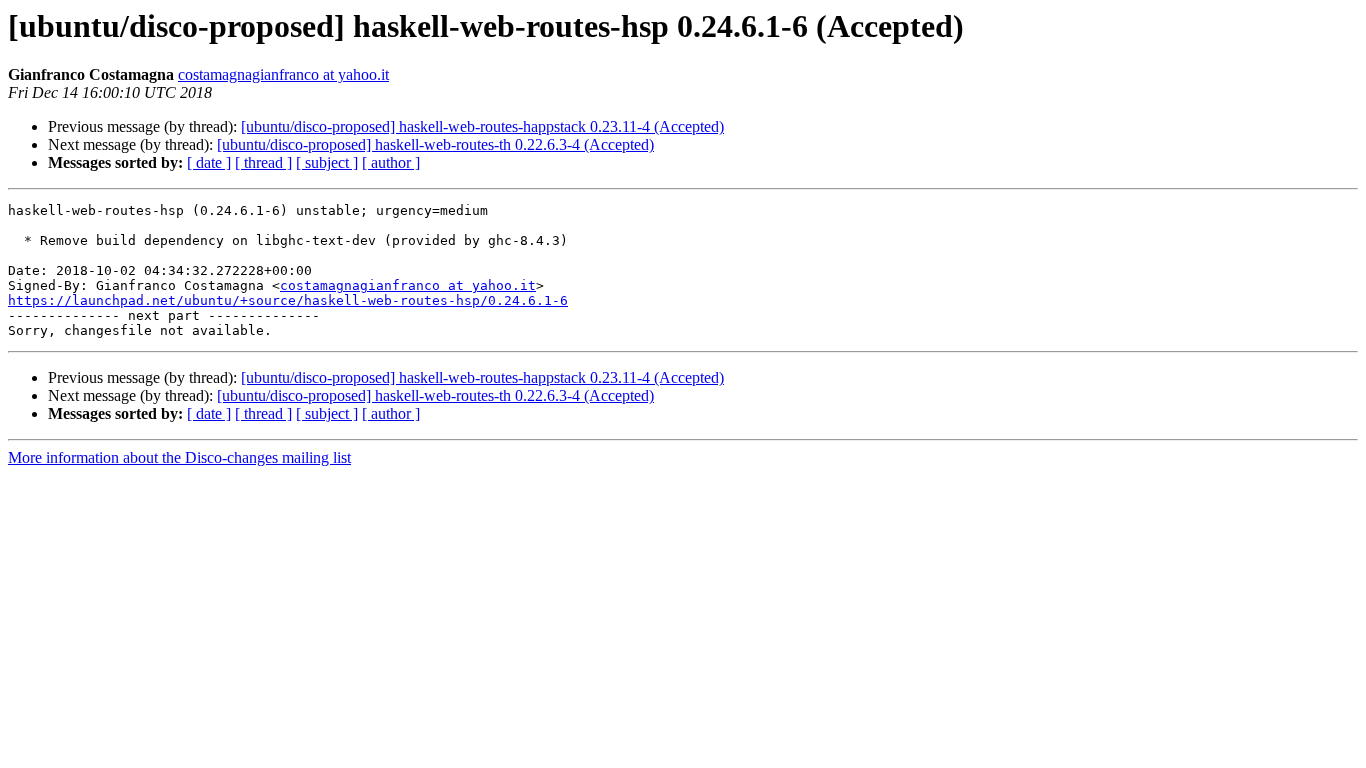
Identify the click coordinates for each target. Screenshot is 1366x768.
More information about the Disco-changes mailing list (179, 457)
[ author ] (391, 162)
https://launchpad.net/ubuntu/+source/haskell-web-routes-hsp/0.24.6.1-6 (288, 300)
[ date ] (209, 162)
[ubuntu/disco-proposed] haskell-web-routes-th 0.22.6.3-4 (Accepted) (435, 144)
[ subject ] (327, 162)
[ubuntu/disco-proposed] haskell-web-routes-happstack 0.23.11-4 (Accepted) (482, 126)
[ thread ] (263, 162)
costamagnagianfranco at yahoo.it (283, 74)
